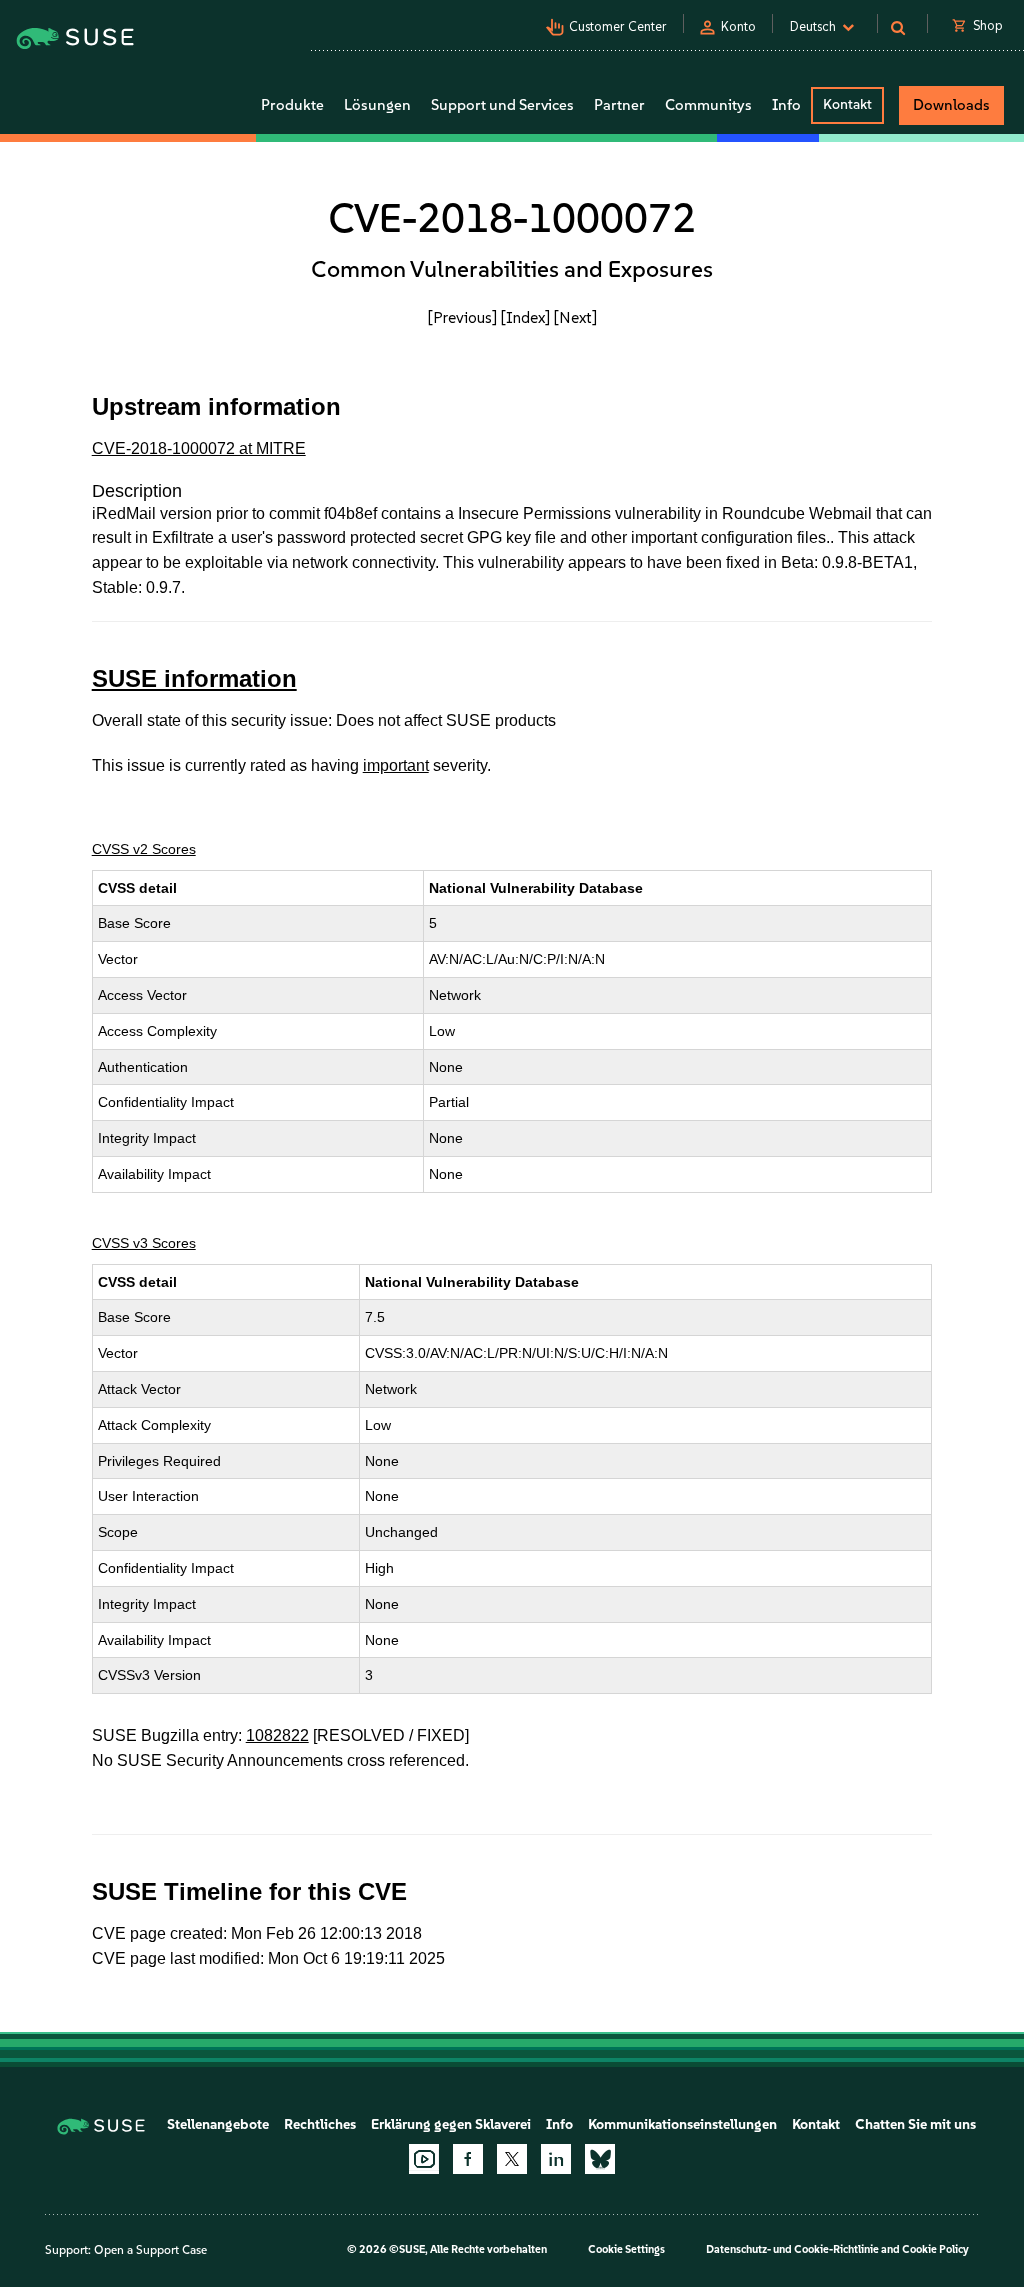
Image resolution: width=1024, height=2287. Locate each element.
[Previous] (462, 317)
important (396, 765)
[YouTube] (424, 2159)
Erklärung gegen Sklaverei (451, 2124)
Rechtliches (320, 2124)
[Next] (575, 317)
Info (559, 2124)
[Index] (525, 317)
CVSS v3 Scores (144, 1243)
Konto (738, 26)
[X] (512, 2159)
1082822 (277, 1735)
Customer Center (618, 26)
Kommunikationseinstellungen (682, 2124)
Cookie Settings (626, 2249)
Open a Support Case (150, 2250)
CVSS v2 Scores (144, 849)
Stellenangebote (218, 2124)
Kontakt (847, 104)
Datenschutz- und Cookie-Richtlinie (792, 2249)
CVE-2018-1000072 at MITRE (199, 448)
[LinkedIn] (556, 2159)
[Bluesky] (600, 2159)
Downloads (951, 105)
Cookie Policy (935, 2249)
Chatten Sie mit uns (915, 2124)
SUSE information (194, 678)
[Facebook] (468, 2159)
